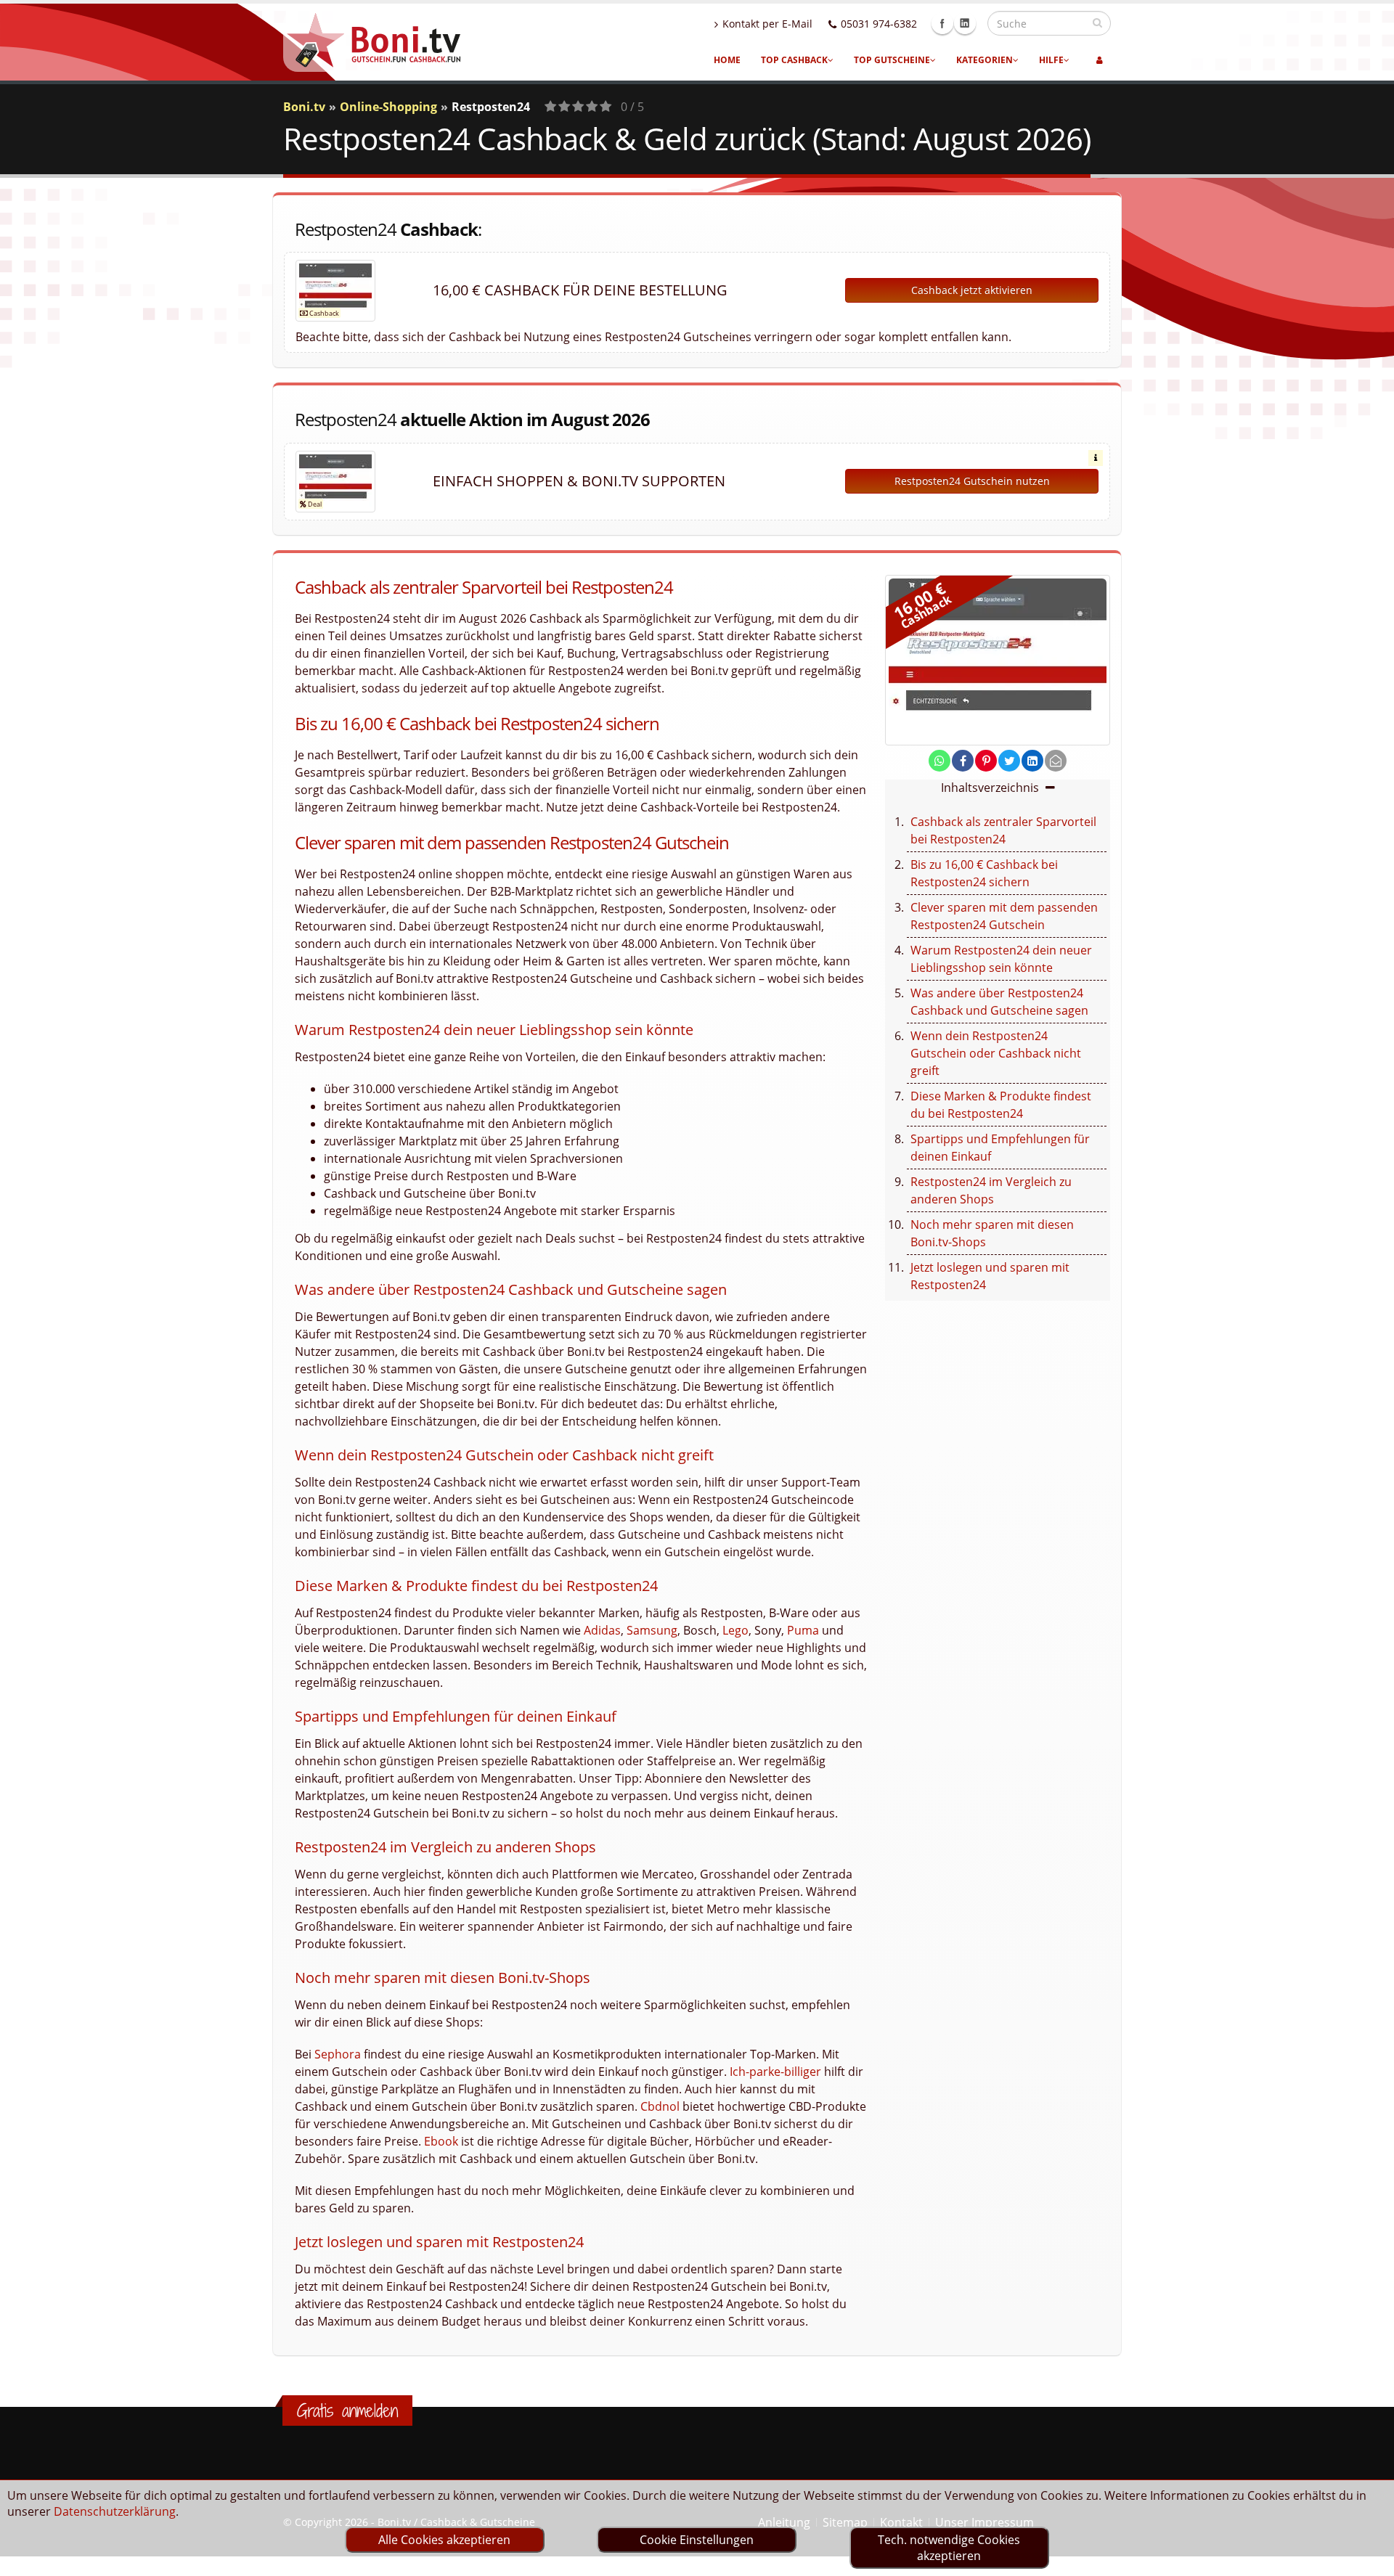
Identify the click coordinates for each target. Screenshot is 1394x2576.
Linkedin (965, 23)
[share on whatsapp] (939, 761)
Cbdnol (660, 2106)
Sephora (338, 2054)
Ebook (441, 2141)
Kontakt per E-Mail (767, 24)
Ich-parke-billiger (775, 2072)
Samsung (652, 1630)
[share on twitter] (1009, 761)
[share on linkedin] (1032, 761)
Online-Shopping (388, 107)
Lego (735, 1630)
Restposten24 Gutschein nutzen (972, 481)
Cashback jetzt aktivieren (972, 290)
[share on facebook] (963, 761)
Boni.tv (304, 107)
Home (727, 60)
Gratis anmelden (347, 2411)
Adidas (602, 1630)
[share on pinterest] (986, 761)
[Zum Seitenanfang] (1369, 2559)
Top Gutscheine (892, 60)
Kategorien (985, 60)
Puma (803, 1630)
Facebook (942, 23)
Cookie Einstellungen (697, 2540)
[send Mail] (1056, 761)
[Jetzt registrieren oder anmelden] (1100, 60)
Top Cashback (794, 60)
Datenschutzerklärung (115, 2511)
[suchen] (1097, 23)
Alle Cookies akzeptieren (444, 2540)
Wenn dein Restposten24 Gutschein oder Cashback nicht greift (996, 1053)
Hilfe (1051, 60)
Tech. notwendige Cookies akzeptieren (949, 2548)
